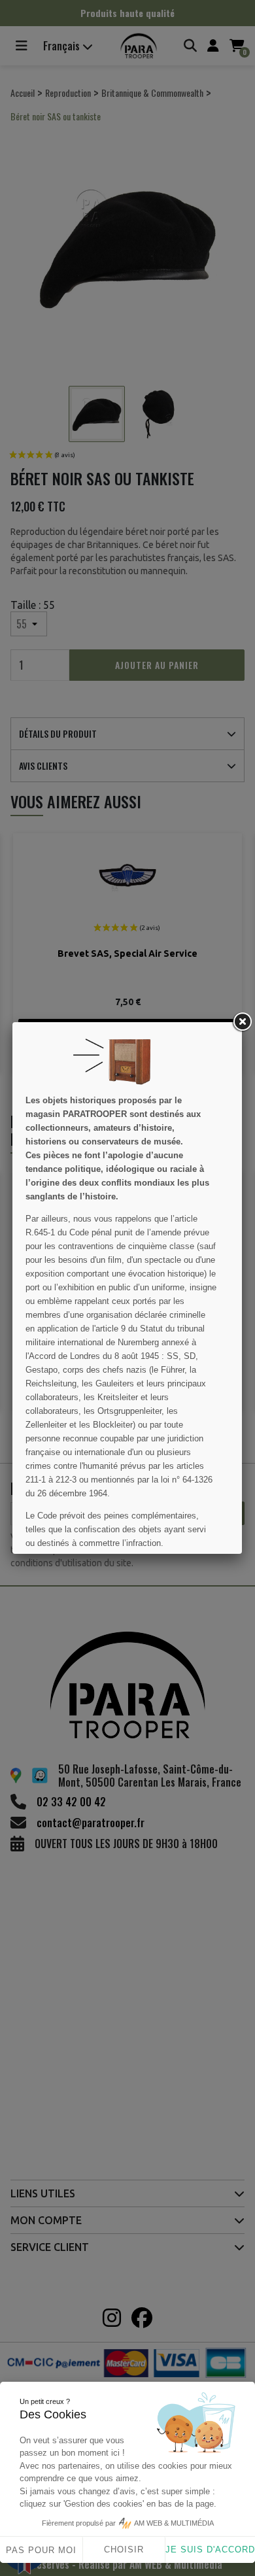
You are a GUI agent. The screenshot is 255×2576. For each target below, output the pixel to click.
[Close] (242, 1022)
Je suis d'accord (210, 2550)
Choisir (124, 2550)
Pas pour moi (41, 2550)
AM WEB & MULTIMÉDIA (174, 2523)
